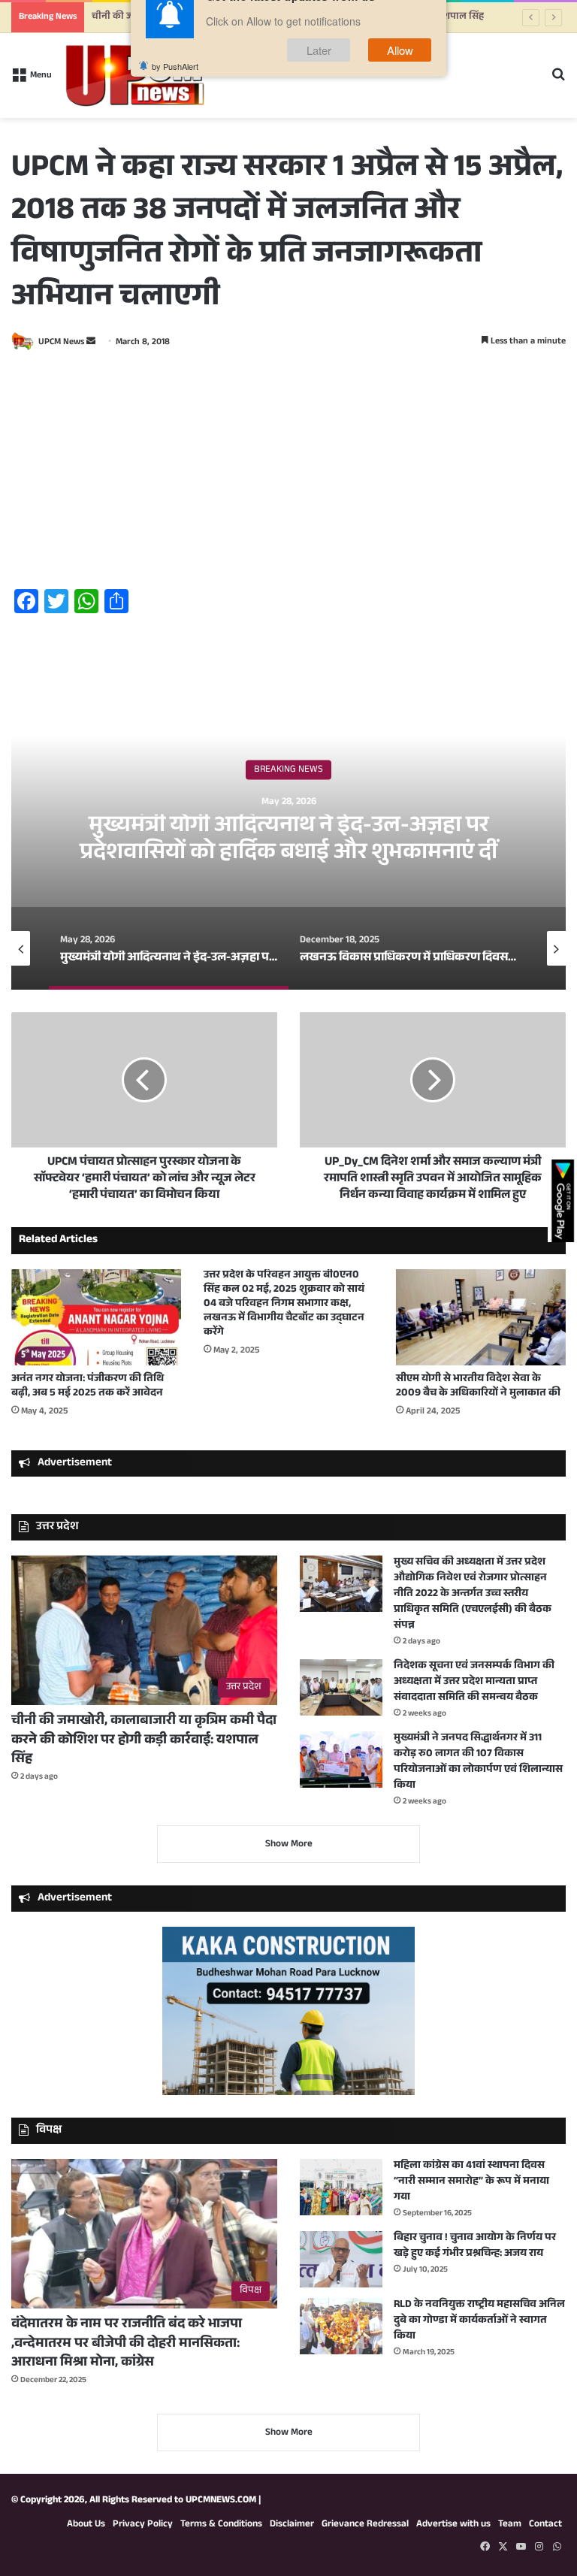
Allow (400, 74)
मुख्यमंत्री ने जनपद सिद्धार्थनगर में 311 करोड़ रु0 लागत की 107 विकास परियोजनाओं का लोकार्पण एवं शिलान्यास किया (478, 1763)
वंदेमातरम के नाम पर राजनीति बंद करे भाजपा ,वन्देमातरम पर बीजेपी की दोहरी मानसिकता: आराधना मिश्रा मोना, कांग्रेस (127, 2344)
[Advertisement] (288, 472)
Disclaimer (292, 2525)
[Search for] (558, 82)
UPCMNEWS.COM (221, 2501)
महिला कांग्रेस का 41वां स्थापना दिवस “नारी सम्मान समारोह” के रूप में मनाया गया (471, 2182)
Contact (545, 2525)
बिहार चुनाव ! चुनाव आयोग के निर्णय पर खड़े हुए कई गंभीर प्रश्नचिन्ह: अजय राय (475, 2246)
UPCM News (61, 343)
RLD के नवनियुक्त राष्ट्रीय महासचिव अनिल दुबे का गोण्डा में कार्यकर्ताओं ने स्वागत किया (479, 2321)
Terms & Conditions (221, 2525)
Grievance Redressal (365, 2525)
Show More (289, 1845)
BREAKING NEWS (288, 770)
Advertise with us (453, 2525)
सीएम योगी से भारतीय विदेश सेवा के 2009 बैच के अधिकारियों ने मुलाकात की (478, 1387)
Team (510, 2525)
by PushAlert (175, 90)
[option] (288, 839)
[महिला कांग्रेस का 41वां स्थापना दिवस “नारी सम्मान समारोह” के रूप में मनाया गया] (341, 2187)
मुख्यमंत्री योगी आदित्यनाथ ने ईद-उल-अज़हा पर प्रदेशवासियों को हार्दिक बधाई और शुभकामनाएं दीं (288, 841)
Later (319, 74)
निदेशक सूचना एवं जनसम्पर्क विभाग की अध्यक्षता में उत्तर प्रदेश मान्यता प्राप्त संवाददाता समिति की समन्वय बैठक (474, 1683)
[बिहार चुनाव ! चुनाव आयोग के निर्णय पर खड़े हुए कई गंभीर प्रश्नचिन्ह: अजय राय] (341, 2259)
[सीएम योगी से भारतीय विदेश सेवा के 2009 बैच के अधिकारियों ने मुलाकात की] (481, 1317)
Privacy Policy (143, 2525)
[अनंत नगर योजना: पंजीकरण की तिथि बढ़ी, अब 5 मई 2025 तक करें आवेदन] (96, 1317)
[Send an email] (91, 343)
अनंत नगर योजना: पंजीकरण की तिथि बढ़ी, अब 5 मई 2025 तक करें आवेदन (88, 1387)
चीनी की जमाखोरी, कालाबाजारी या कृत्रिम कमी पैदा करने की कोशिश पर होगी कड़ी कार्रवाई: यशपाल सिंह (144, 1740)
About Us (86, 2525)
